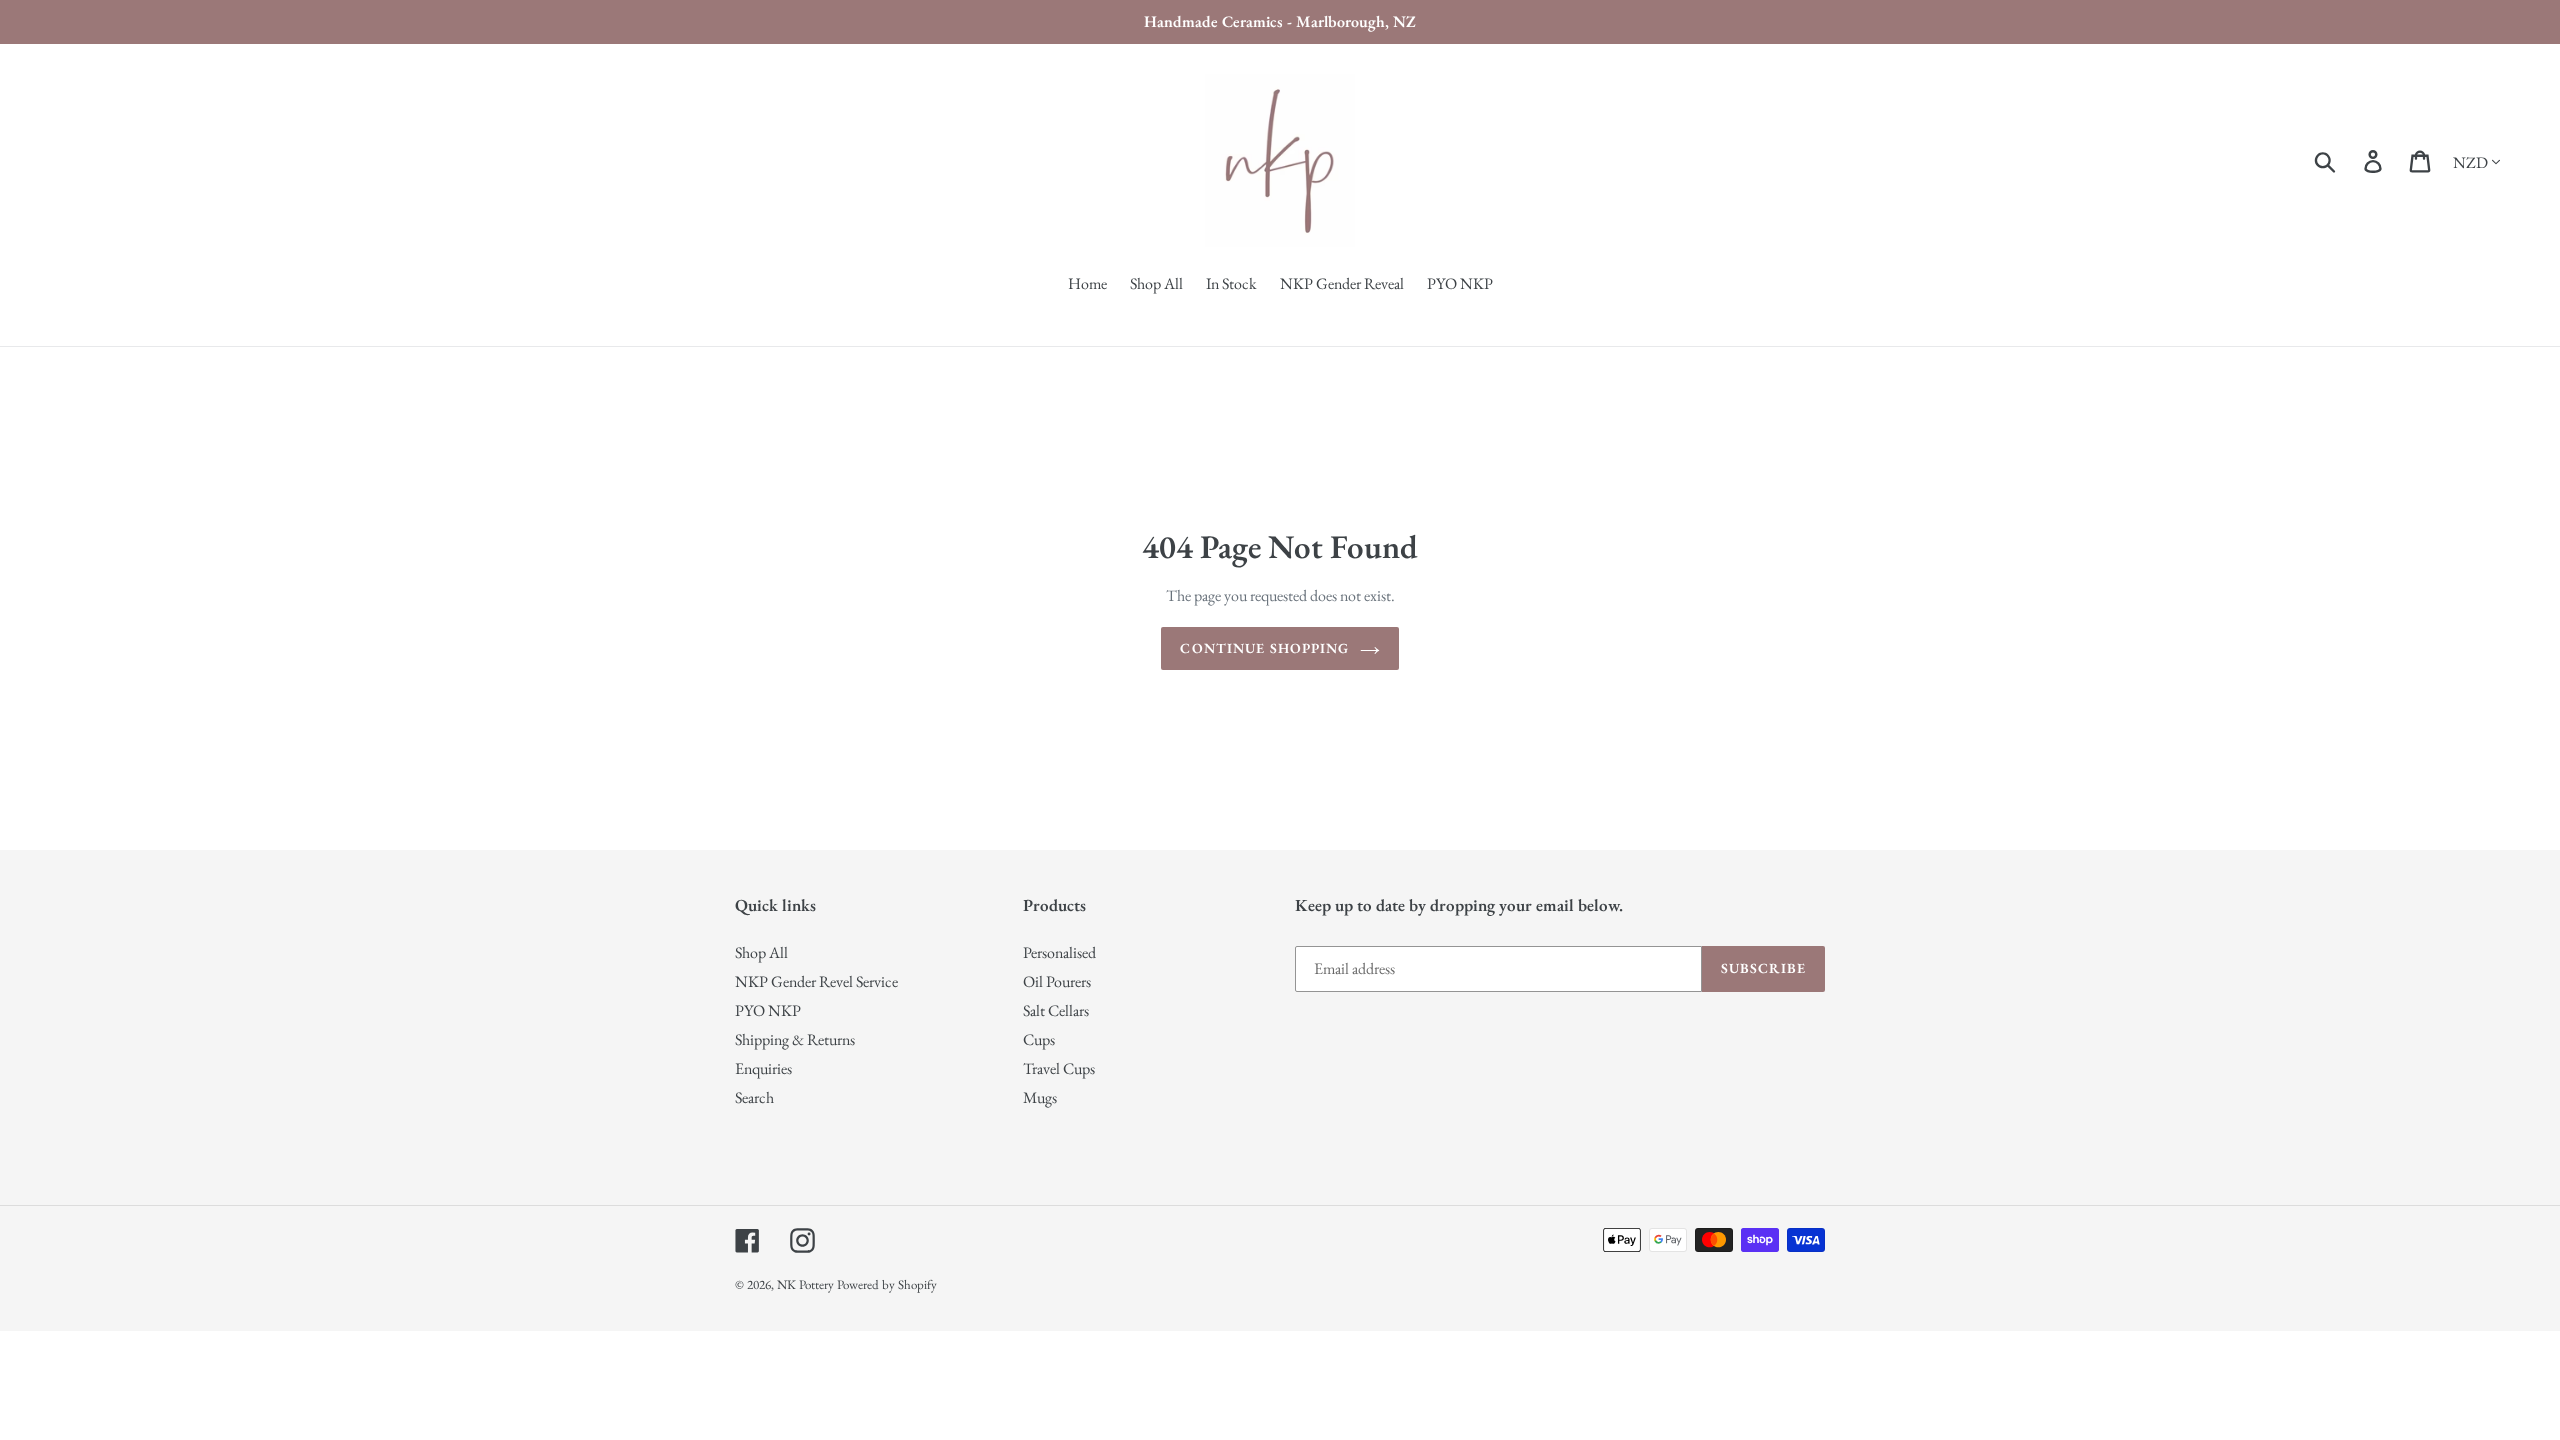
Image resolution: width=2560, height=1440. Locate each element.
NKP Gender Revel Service (816, 981)
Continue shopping (1264, 648)
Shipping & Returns (795, 1039)
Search (754, 1097)
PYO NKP (768, 1010)
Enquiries (763, 1068)
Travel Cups (1059, 1068)
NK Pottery (805, 1284)
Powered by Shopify (887, 1284)
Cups (1039, 1039)
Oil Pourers (1057, 981)
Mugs (1040, 1097)
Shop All (761, 952)
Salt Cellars (1056, 1010)
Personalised (1059, 952)
